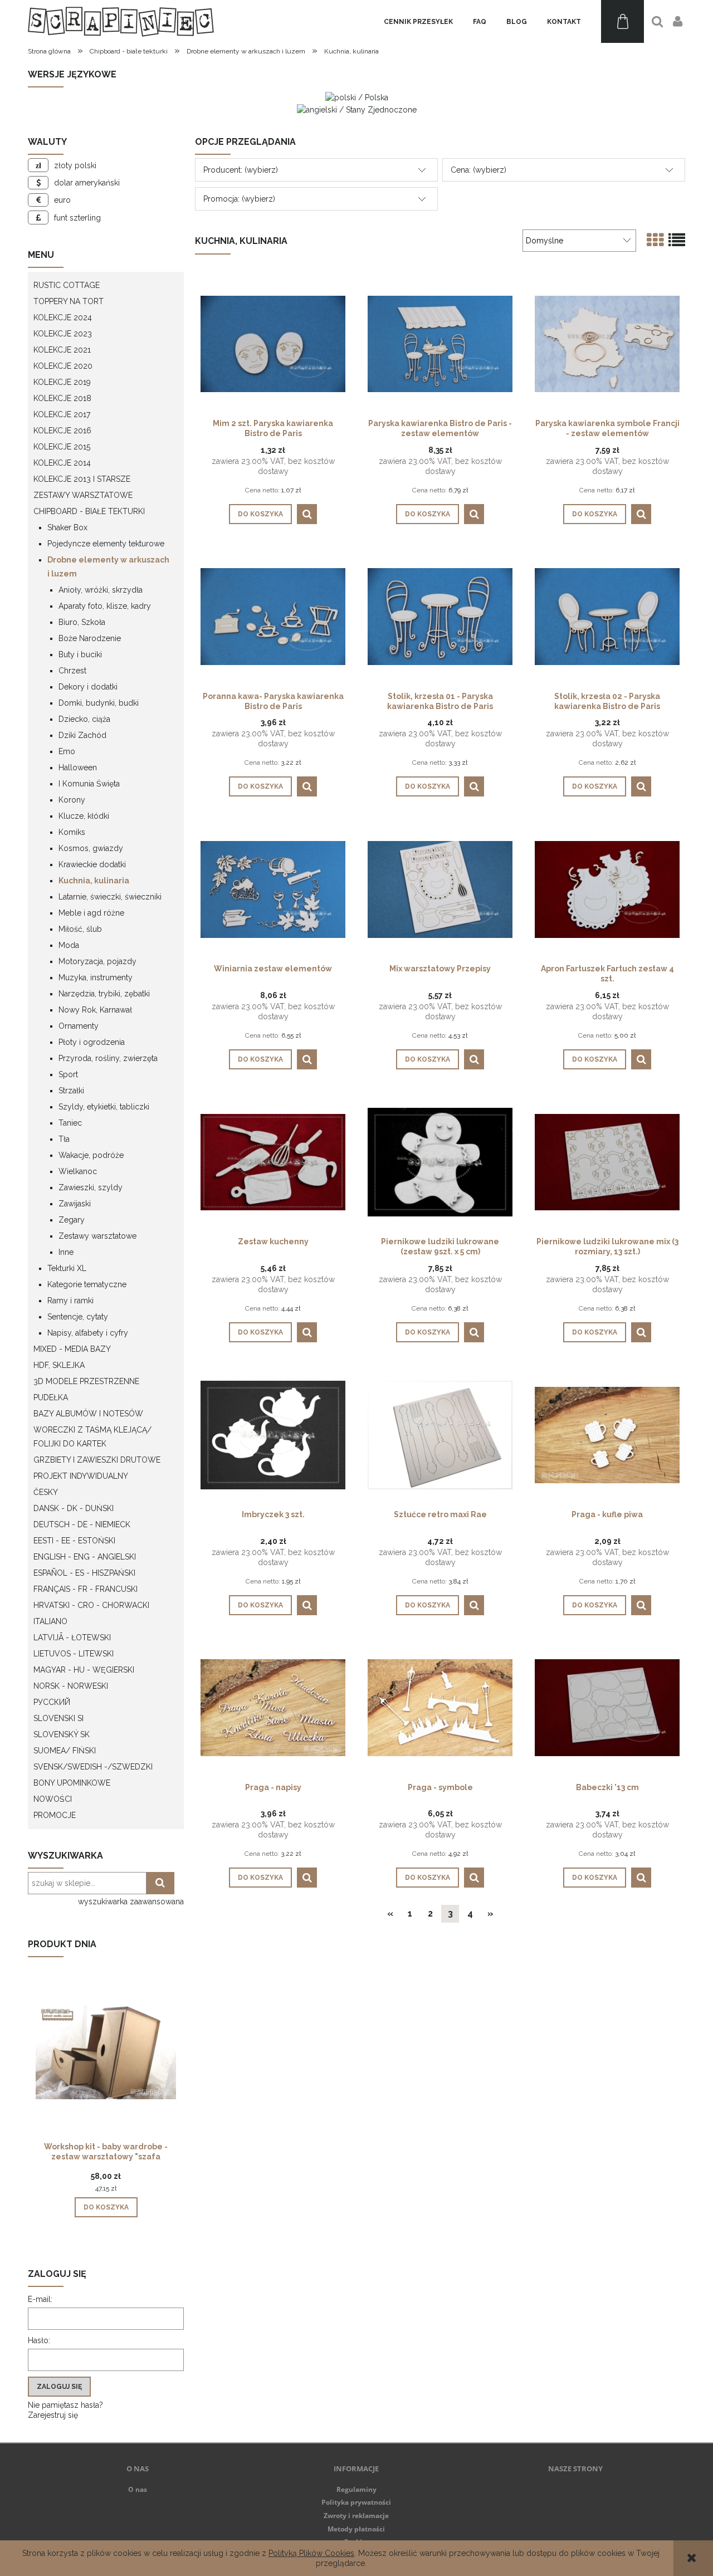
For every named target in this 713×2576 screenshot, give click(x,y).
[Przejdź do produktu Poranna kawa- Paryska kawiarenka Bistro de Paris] (273, 616)
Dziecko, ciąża (84, 719)
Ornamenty (79, 1026)
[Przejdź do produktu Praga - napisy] (273, 1707)
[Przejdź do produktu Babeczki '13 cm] (607, 1707)
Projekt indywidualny (81, 1476)
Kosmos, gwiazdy (91, 848)
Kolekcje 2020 (63, 366)
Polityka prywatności (356, 2502)
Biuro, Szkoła (82, 622)
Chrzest (72, 671)
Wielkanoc (78, 1171)
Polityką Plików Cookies (311, 2553)
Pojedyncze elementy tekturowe (106, 544)
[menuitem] (418, 22)
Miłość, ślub (80, 929)
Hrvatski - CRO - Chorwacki (91, 1605)
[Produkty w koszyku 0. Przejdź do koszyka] (622, 21)
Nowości (53, 1799)
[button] (307, 514)
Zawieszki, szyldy (91, 1187)
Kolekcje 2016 (62, 431)
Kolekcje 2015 (62, 447)
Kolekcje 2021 (62, 350)
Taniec (70, 1123)
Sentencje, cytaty (78, 1317)
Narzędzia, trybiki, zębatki (104, 994)
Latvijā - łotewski (72, 1638)
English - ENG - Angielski (85, 1557)
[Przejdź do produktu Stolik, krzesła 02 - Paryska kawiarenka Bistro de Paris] (607, 616)
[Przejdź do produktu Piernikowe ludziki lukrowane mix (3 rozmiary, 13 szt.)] (607, 1161)
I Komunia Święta (89, 784)
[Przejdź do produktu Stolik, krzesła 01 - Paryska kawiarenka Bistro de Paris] (440, 616)
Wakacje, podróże (91, 1155)
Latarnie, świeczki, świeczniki (110, 897)
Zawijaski (75, 1204)
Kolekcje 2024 (63, 317)
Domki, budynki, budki (99, 703)
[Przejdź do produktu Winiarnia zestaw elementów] (273, 888)
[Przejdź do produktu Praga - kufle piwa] (607, 1434)
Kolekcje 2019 (62, 382)
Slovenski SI (58, 1718)
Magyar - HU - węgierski (84, 1670)
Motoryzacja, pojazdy (97, 961)
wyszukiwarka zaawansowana (131, 1902)
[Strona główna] (121, 21)
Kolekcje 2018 (62, 398)
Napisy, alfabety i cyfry (88, 1333)
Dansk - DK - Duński (74, 1508)
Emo (67, 751)
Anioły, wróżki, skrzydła (101, 590)
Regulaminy (356, 2489)
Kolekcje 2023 (63, 334)
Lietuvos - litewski (74, 1654)
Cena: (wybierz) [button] (478, 170)
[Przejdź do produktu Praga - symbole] (440, 1707)
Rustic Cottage (67, 285)
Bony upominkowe (72, 1783)
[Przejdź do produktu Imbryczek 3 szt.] (273, 1434)
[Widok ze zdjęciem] (655, 240)
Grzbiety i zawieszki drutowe (97, 1460)
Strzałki (71, 1091)
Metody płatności (356, 2529)
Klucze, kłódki (84, 816)
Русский (52, 1702)
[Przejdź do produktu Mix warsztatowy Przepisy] (440, 888)
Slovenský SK (62, 1734)
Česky (46, 1492)
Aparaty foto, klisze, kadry (105, 606)
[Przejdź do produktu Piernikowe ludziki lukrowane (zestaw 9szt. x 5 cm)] (440, 1161)
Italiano (50, 1621)
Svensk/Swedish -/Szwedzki (93, 1767)
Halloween (78, 768)
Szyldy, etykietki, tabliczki (104, 1107)
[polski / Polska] (357, 97)
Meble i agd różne (91, 913)
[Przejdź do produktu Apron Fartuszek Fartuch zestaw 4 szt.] (607, 888)
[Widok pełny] (677, 240)
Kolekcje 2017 (62, 414)
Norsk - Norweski (71, 1686)
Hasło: (39, 2340)
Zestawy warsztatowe (83, 495)
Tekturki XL (67, 1268)
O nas (138, 2489)
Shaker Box (67, 527)
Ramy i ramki (70, 1301)
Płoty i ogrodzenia (92, 1042)
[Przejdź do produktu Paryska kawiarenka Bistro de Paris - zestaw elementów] (440, 343)
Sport (68, 1074)
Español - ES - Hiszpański (84, 1573)
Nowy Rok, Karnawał (95, 1010)
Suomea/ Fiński (65, 1751)
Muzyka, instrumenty (96, 977)
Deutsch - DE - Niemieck (82, 1524)
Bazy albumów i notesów (88, 1414)
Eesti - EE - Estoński (74, 1541)
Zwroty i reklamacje (356, 2516)
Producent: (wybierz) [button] (241, 170)
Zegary (72, 1220)
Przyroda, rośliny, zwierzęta (108, 1058)
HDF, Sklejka (59, 1365)
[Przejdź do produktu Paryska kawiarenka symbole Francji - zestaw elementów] (607, 343)
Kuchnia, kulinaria (94, 881)
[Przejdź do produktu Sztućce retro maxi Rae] (440, 1434)
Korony (72, 800)
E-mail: (40, 2299)
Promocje (55, 1815)
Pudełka (51, 1397)
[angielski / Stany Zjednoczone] (357, 109)
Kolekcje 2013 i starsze (82, 479)
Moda (69, 945)
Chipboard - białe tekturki (89, 511)
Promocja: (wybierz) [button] (239, 199)
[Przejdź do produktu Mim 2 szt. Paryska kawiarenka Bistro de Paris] (273, 343)
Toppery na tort (69, 301)
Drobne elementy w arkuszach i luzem (108, 567)
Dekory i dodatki (88, 687)
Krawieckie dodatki (92, 864)
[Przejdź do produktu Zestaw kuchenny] (273, 1161)
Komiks (72, 832)
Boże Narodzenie (90, 638)
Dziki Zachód (82, 735)
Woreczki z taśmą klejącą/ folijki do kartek (92, 1437)
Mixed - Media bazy (72, 1349)
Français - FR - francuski (86, 1589)
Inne (66, 1252)
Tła (64, 1139)
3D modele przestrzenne (86, 1381)
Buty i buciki (80, 654)
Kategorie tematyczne (87, 1284)
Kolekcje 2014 (62, 463)
